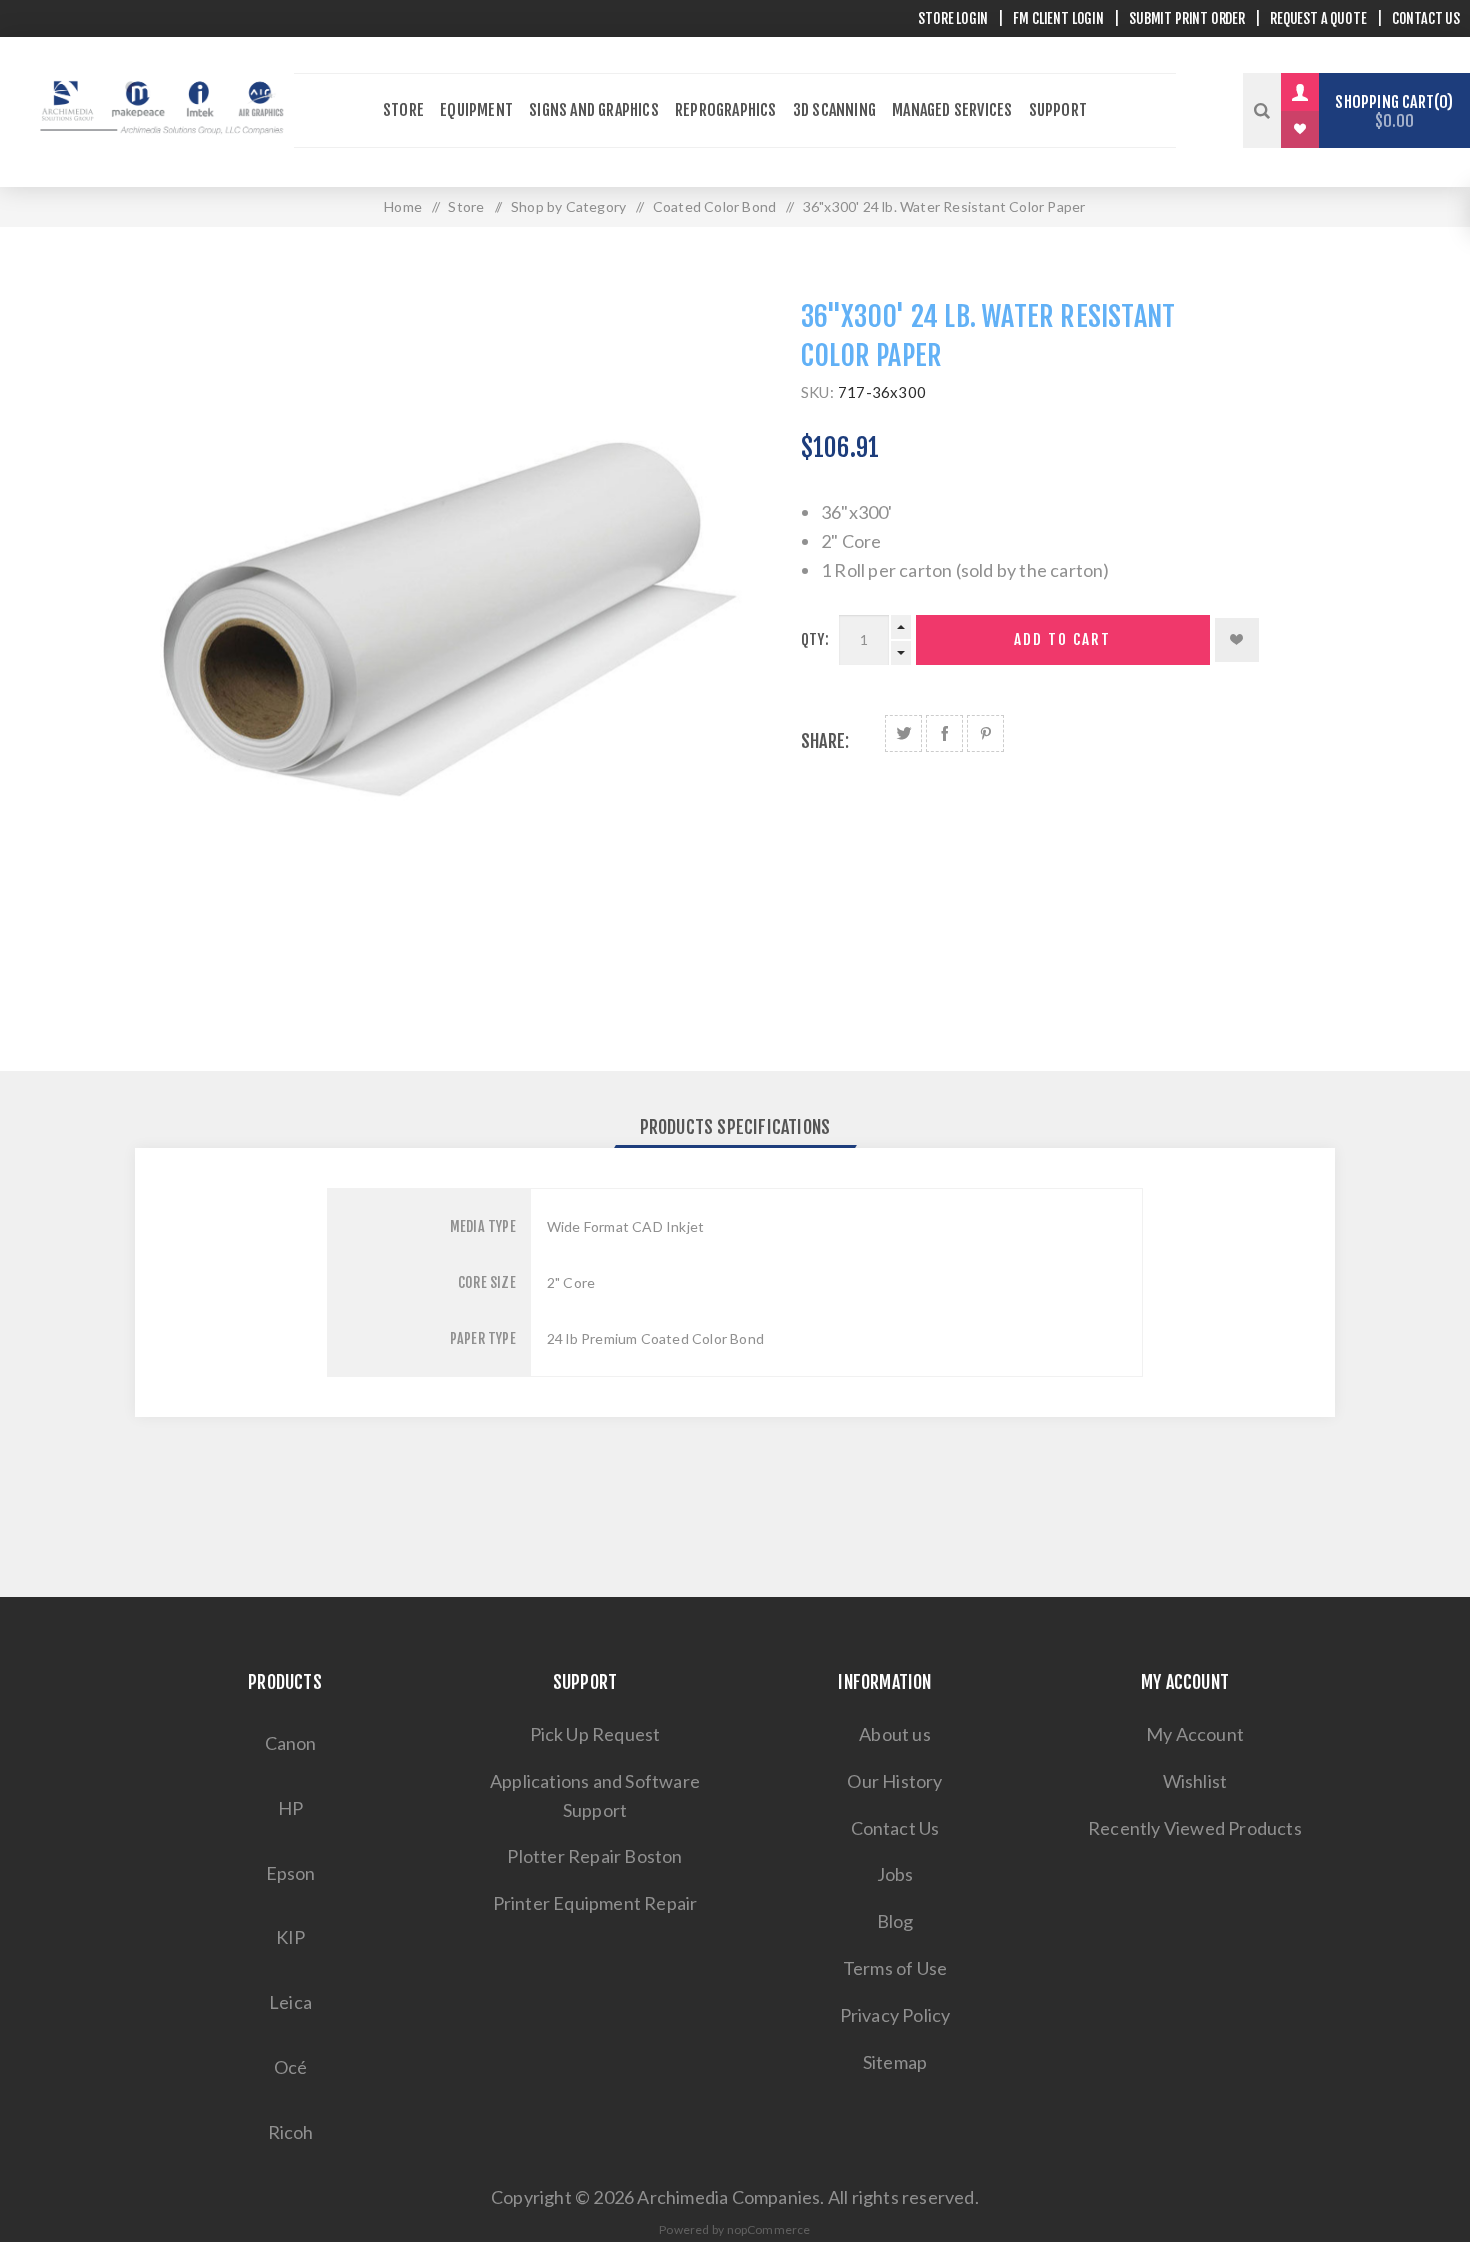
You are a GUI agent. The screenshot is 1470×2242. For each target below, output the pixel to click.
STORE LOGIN (953, 18)
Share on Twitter (903, 733)
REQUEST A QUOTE (1318, 18)
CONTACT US (1426, 18)
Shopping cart (1391, 111)
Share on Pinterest (985, 733)
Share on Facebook (944, 733)
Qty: (815, 639)
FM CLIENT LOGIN (1058, 18)
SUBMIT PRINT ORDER (1187, 18)
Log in (1315, 92)
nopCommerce (769, 2229)
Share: (825, 741)
